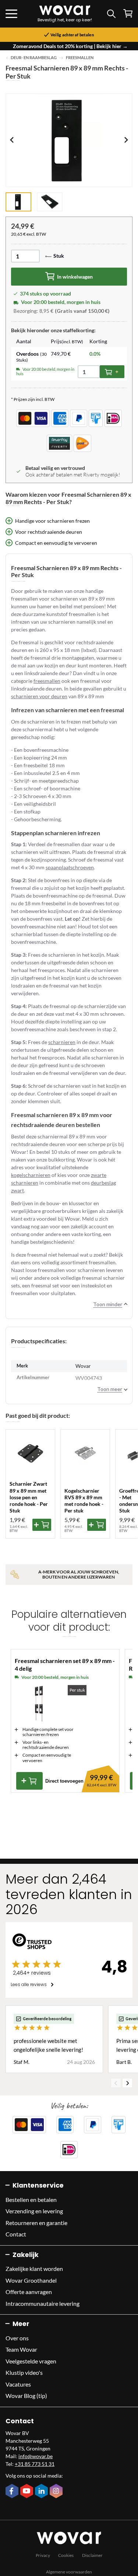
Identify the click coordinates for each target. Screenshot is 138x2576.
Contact (16, 2234)
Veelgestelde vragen (31, 2361)
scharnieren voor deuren (39, 696)
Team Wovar (21, 2349)
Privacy (43, 2555)
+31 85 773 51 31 (35, 2464)
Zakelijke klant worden (34, 2269)
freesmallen (47, 681)
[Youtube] (28, 2492)
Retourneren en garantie (36, 2223)
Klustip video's (24, 2372)
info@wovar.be (36, 2456)
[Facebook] (13, 2492)
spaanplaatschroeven (70, 867)
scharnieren (62, 1042)
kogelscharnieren (31, 1175)
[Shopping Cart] (128, 13)
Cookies (66, 2555)
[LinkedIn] (42, 2492)
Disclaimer (92, 2555)
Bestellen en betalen (31, 2200)
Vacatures (18, 2384)
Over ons (17, 2338)
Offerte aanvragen (29, 2292)
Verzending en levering (34, 2211)
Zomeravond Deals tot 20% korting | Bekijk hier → (70, 46)
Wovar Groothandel (31, 2280)
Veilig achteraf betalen (72, 35)
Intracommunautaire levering (43, 2303)
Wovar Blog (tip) (26, 2396)
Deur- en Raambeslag (34, 58)
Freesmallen (80, 58)
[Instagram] (57, 2492)
